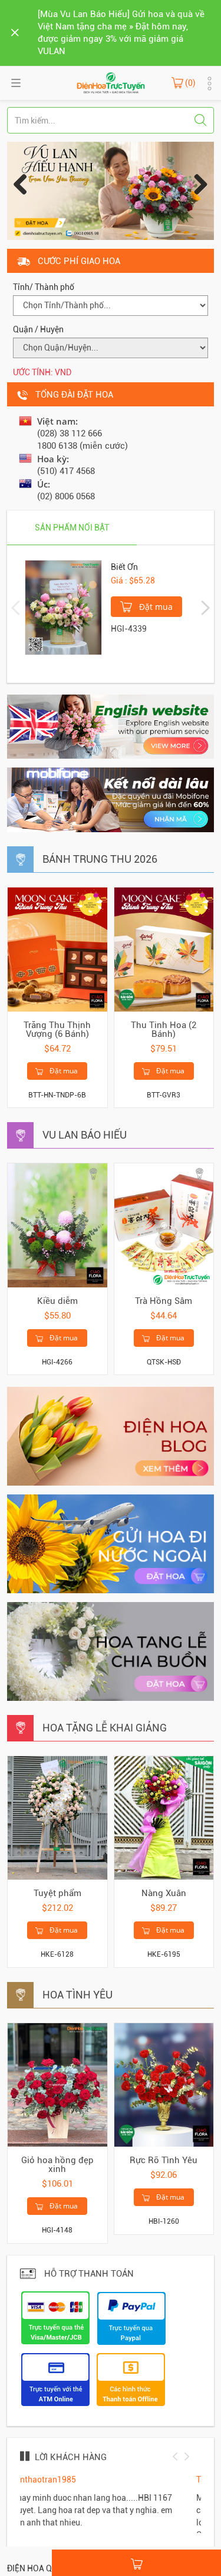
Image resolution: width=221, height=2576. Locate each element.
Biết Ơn (124, 567)
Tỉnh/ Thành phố (44, 287)
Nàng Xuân (164, 1893)
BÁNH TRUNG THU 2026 (100, 859)
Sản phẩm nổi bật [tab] (72, 528)
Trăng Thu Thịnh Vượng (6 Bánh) (57, 1030)
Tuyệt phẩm (57, 1893)
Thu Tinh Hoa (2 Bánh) (164, 1030)
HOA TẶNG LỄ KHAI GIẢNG (105, 1728)
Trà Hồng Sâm (164, 1301)
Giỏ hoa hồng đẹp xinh (57, 2165)
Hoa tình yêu (77, 1995)
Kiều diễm (57, 1301)
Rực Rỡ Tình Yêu (164, 2160)
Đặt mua (155, 607)
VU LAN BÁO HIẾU (85, 1135)
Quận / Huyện (38, 329)
